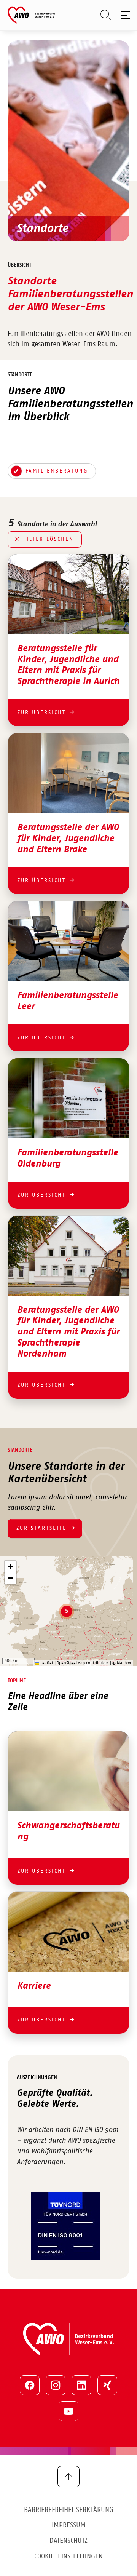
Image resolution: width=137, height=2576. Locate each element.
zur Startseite (41, 1528)
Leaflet (46, 1663)
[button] (67, 1611)
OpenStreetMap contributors (83, 1663)
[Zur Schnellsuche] (102, 15)
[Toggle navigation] (124, 15)
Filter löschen (49, 539)
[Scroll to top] (68, 2477)
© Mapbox (122, 1663)
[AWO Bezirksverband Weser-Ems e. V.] (31, 15)
